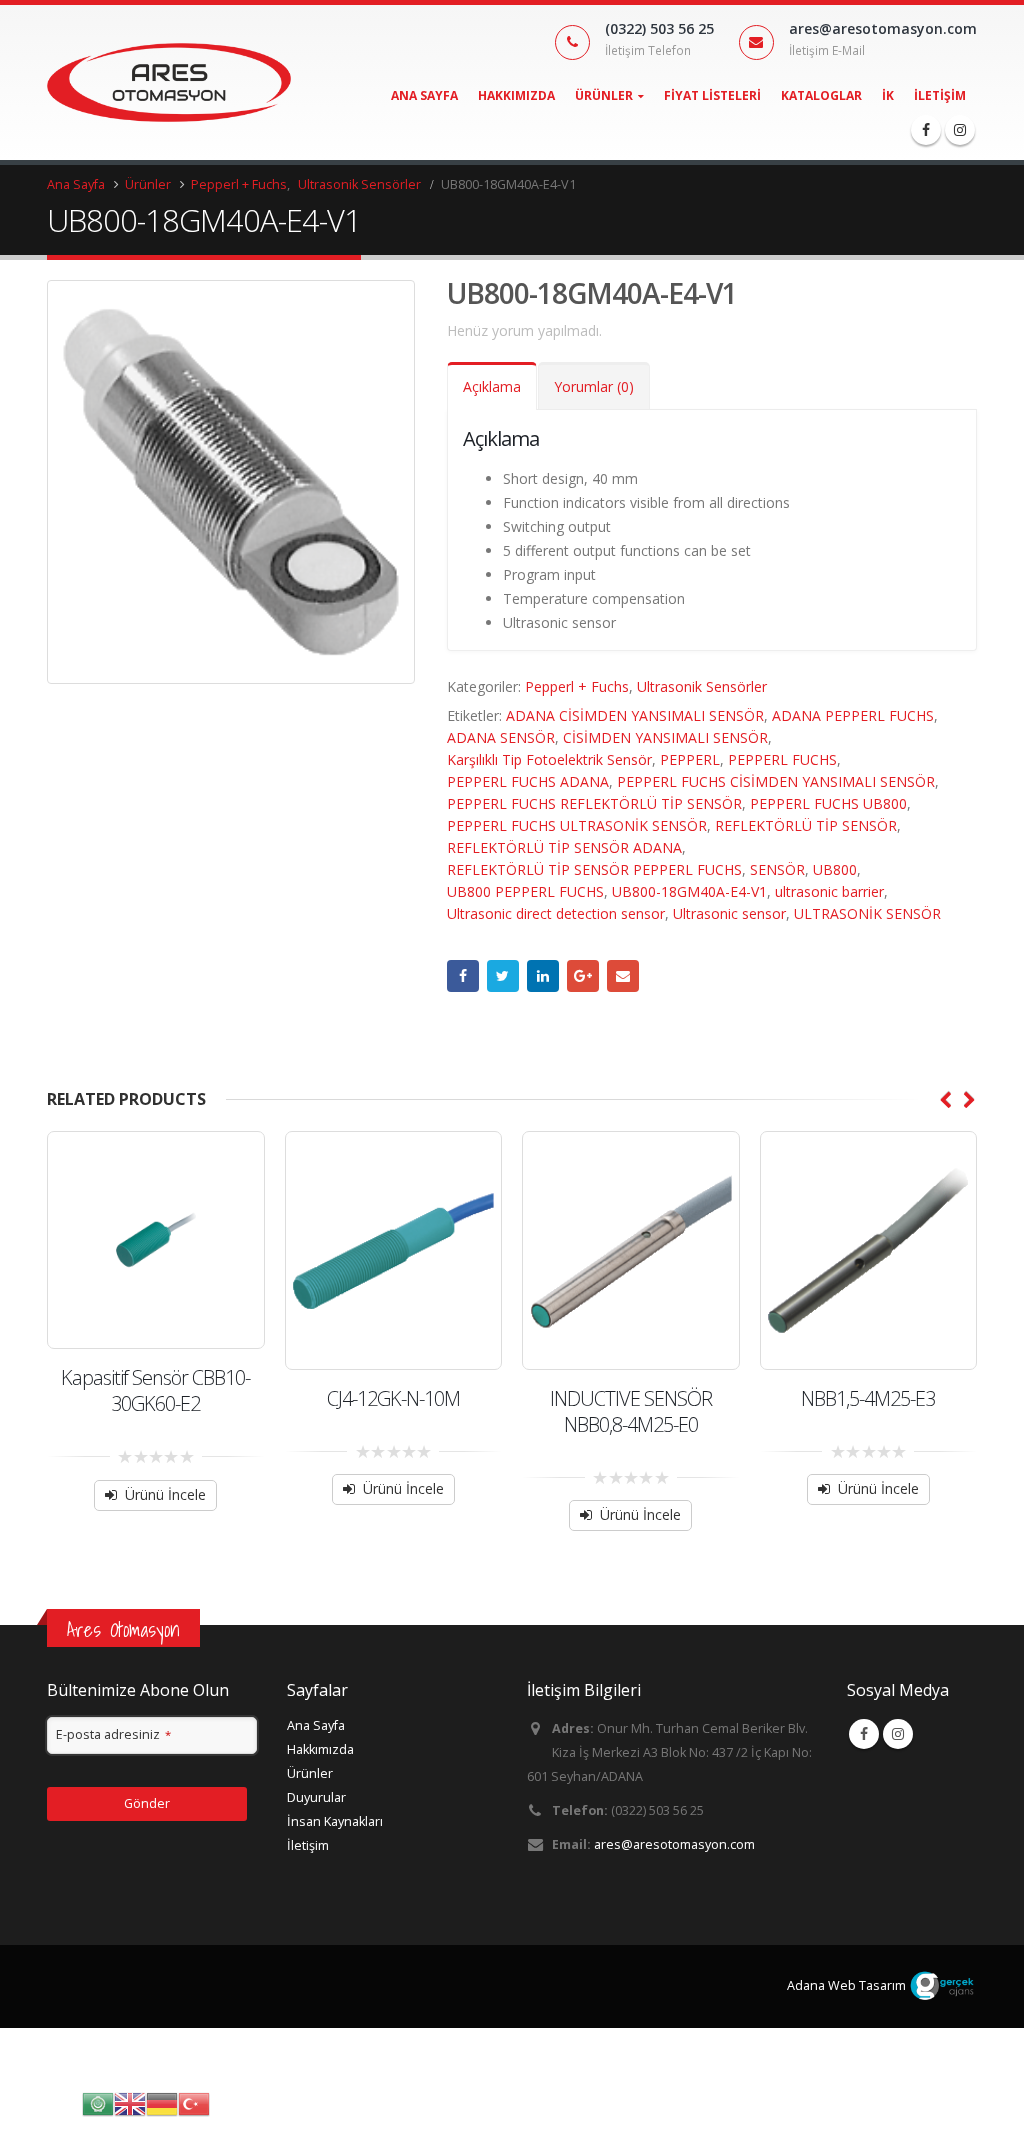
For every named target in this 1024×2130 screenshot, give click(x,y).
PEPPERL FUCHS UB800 (828, 803)
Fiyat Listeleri (712, 95)
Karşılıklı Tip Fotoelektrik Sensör (549, 759)
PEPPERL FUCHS (782, 759)
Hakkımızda (516, 95)
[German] (162, 2102)
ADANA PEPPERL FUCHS (853, 715)
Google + (583, 976)
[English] (130, 2102)
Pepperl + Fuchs (577, 686)
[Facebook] (926, 130)
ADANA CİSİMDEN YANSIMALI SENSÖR (635, 715)
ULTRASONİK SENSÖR (867, 913)
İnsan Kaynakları (335, 1821)
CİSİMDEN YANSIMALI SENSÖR (665, 737)
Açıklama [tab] (492, 386)
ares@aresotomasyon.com (674, 1844)
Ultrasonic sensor (729, 913)
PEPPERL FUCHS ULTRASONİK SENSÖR (577, 825)
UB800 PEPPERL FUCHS (525, 891)
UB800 (835, 869)
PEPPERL (690, 759)
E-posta (623, 976)
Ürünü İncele (165, 1494)
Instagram (898, 1734)
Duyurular (316, 1797)
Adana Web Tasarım (846, 1985)
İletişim (940, 95)
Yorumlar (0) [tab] (594, 386)
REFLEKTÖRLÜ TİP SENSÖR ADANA (564, 847)
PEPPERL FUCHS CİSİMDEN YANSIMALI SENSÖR (776, 781)
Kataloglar (821, 95)
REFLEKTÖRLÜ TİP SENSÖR (806, 825)
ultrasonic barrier (829, 891)
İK (888, 95)
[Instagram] (960, 130)
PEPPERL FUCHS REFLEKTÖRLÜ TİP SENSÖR (594, 803)
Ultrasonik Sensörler (702, 686)
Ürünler (604, 95)
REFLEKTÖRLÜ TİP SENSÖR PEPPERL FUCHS (594, 869)
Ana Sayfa (424, 95)
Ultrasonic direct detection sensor (556, 913)
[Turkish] (194, 2102)
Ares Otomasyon (123, 1629)
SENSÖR (777, 869)
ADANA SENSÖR (501, 737)
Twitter (503, 976)
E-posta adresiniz (113, 1734)
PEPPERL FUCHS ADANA (528, 781)
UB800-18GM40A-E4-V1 (689, 891)
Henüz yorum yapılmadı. (524, 330)
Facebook (463, 976)
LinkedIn (543, 976)
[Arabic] (98, 2102)
